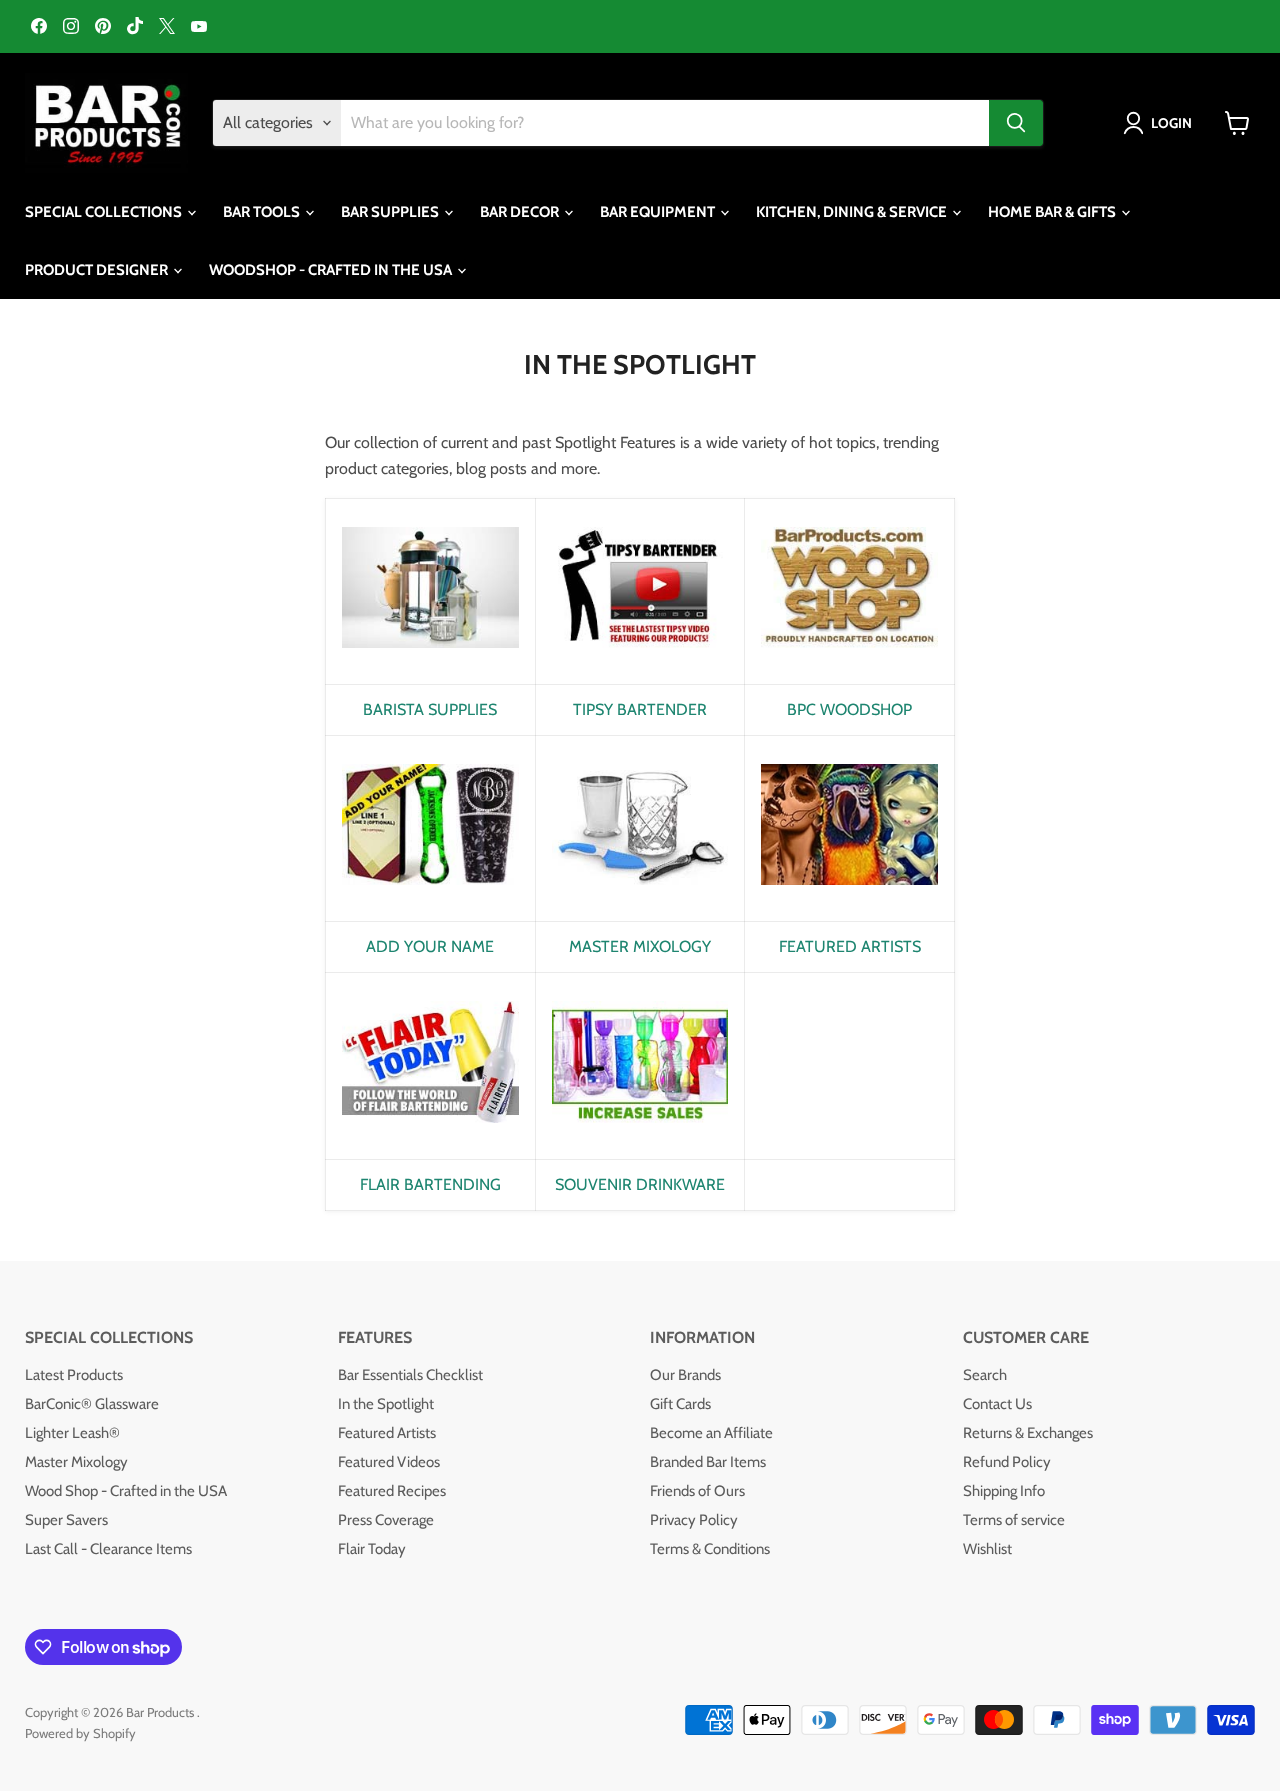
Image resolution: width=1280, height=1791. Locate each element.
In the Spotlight (386, 1404)
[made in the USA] (849, 658)
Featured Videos (389, 1462)
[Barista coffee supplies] (430, 658)
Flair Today (372, 1549)
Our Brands (685, 1375)
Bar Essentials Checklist (410, 1375)
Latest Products (74, 1375)
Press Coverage (386, 1520)
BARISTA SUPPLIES (430, 709)
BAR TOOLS (263, 212)
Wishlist (987, 1549)
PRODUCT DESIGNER (98, 270)
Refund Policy (1007, 1462)
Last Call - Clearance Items (108, 1549)
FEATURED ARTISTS (850, 946)
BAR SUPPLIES (391, 212)
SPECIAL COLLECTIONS (105, 212)
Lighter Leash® (72, 1433)
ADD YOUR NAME (430, 946)
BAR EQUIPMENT (659, 212)
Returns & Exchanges (1028, 1433)
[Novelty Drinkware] (640, 1133)
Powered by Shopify (80, 1733)
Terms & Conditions (710, 1549)
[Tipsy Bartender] (640, 658)
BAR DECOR (521, 212)
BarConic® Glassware (92, 1404)
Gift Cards (680, 1404)
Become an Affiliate (711, 1433)
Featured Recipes (392, 1491)
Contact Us (997, 1404)
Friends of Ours (697, 1491)
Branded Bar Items (708, 1462)
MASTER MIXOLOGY (640, 946)
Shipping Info (1004, 1491)
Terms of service (1014, 1520)
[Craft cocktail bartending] (640, 895)
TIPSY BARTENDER (640, 709)
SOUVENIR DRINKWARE (640, 1184)
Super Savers (66, 1520)
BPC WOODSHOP (849, 709)
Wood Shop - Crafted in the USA (126, 1491)
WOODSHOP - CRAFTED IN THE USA (332, 270)
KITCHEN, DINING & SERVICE (853, 212)
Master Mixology (76, 1462)
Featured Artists (387, 1433)
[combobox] (665, 123)
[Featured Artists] (849, 895)
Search (985, 1375)
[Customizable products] (430, 895)
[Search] (1016, 123)
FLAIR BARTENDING (430, 1184)
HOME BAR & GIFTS (1053, 212)
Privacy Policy (694, 1520)
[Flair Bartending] (430, 1133)
